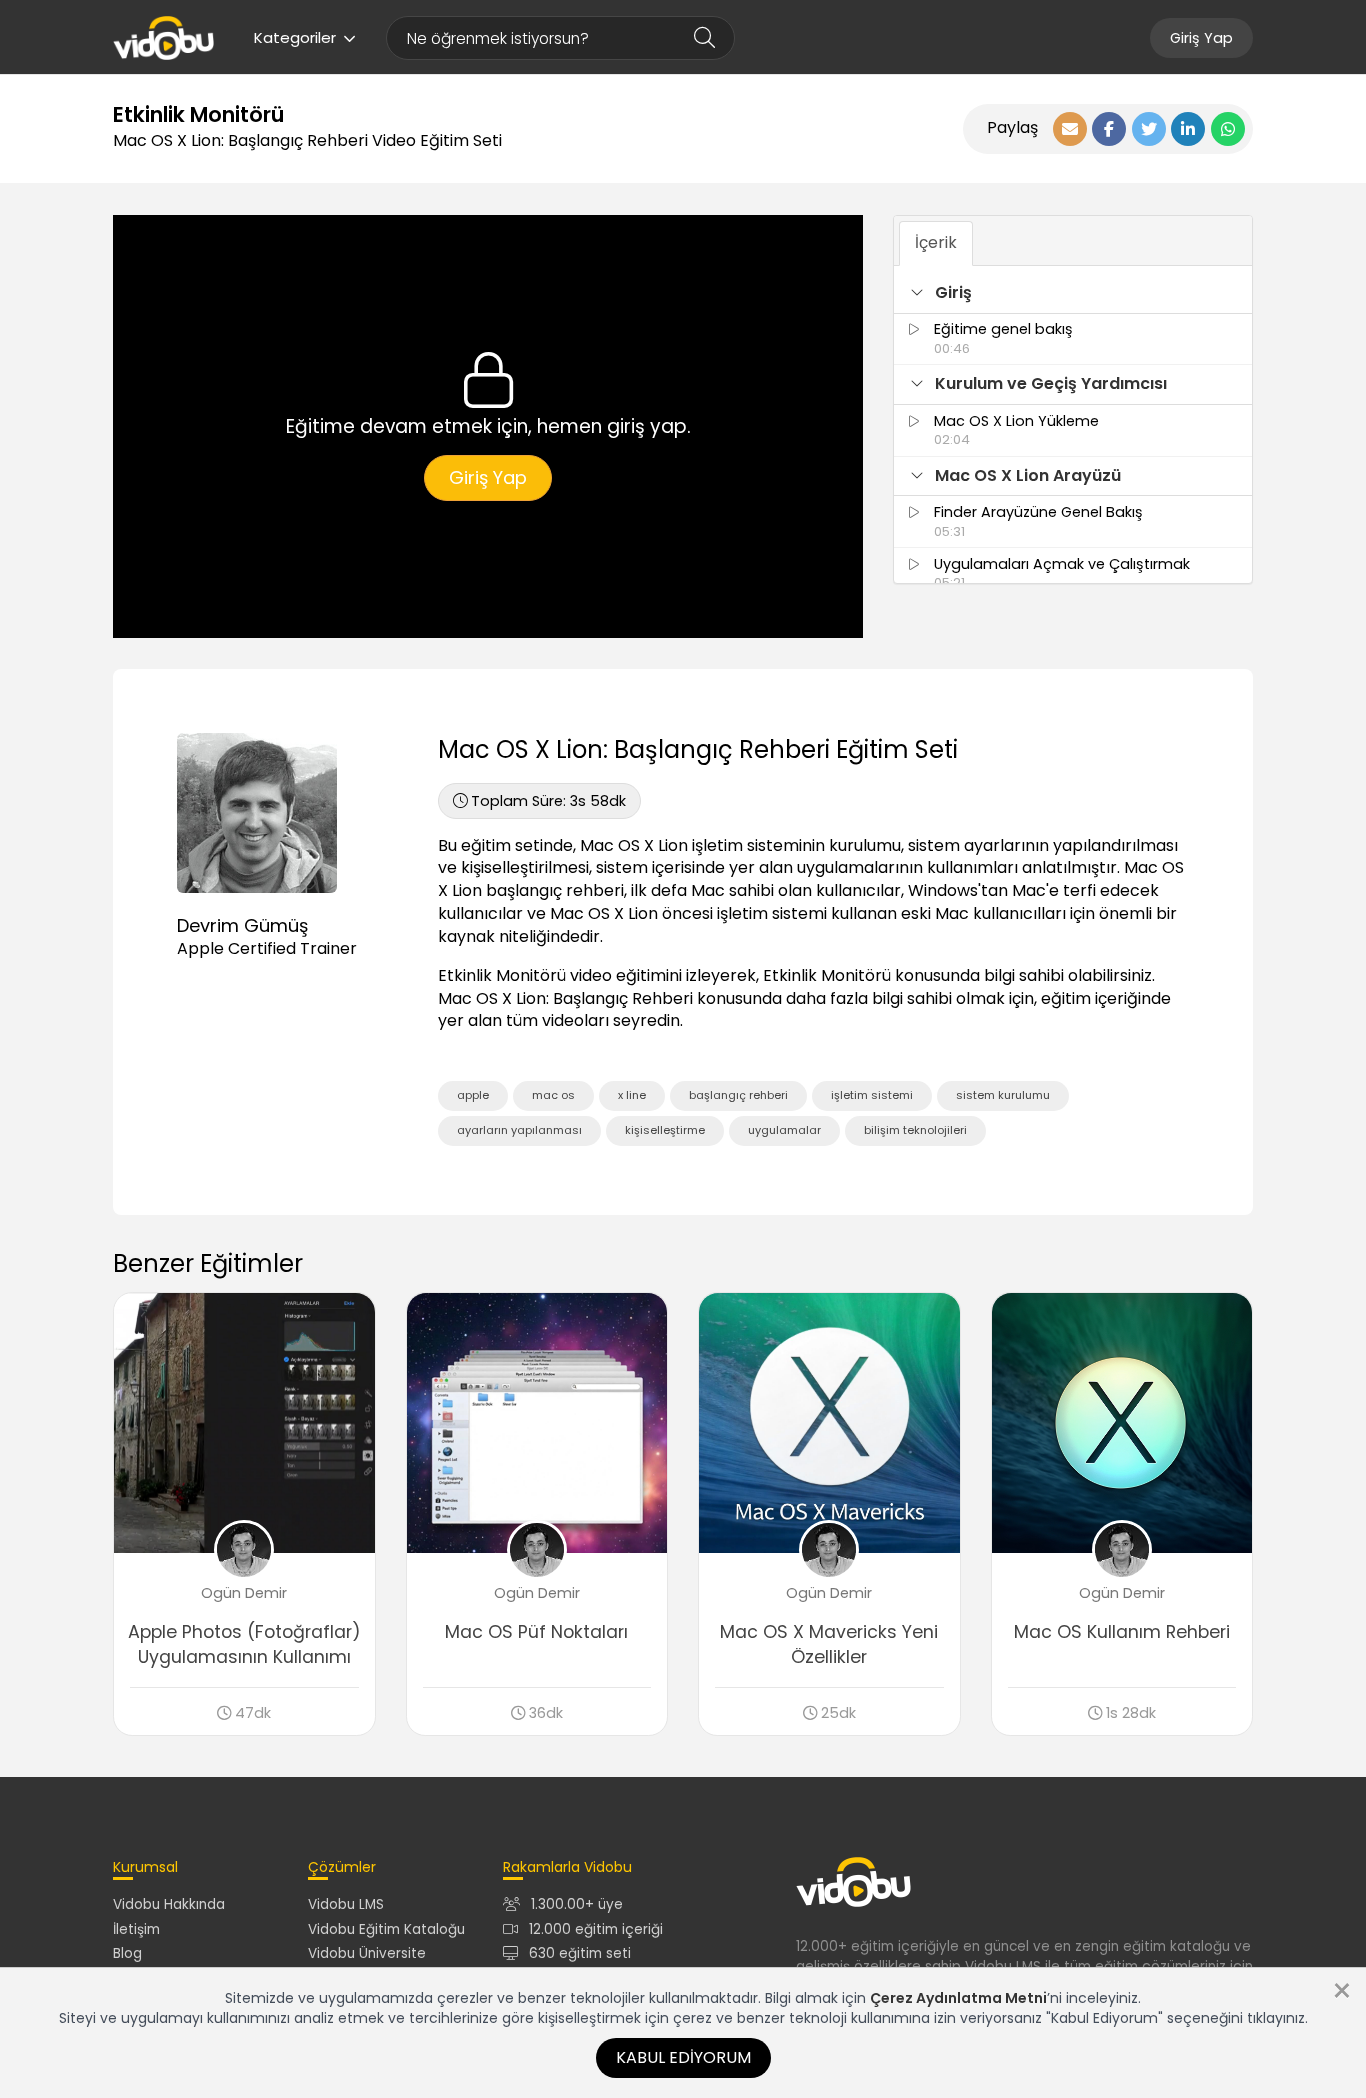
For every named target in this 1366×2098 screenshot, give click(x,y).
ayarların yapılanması (519, 1130)
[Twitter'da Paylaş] (1149, 129)
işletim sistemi (872, 1095)
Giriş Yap (1201, 38)
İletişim (136, 1929)
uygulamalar (784, 1130)
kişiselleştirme (665, 1130)
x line (632, 1095)
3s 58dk (548, 801)
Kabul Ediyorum (683, 2057)
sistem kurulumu (1003, 1095)
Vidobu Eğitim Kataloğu (386, 1929)
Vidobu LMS (346, 1904)
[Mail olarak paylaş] (1070, 129)
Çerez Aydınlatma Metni (958, 1998)
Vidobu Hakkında (169, 1904)
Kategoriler (295, 37)
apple (473, 1095)
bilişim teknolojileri (915, 1130)
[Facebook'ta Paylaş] (1109, 129)
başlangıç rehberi (738, 1095)
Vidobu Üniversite (367, 1953)
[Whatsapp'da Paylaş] (1228, 129)
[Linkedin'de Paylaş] (1188, 129)
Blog (127, 1953)
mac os (553, 1095)
